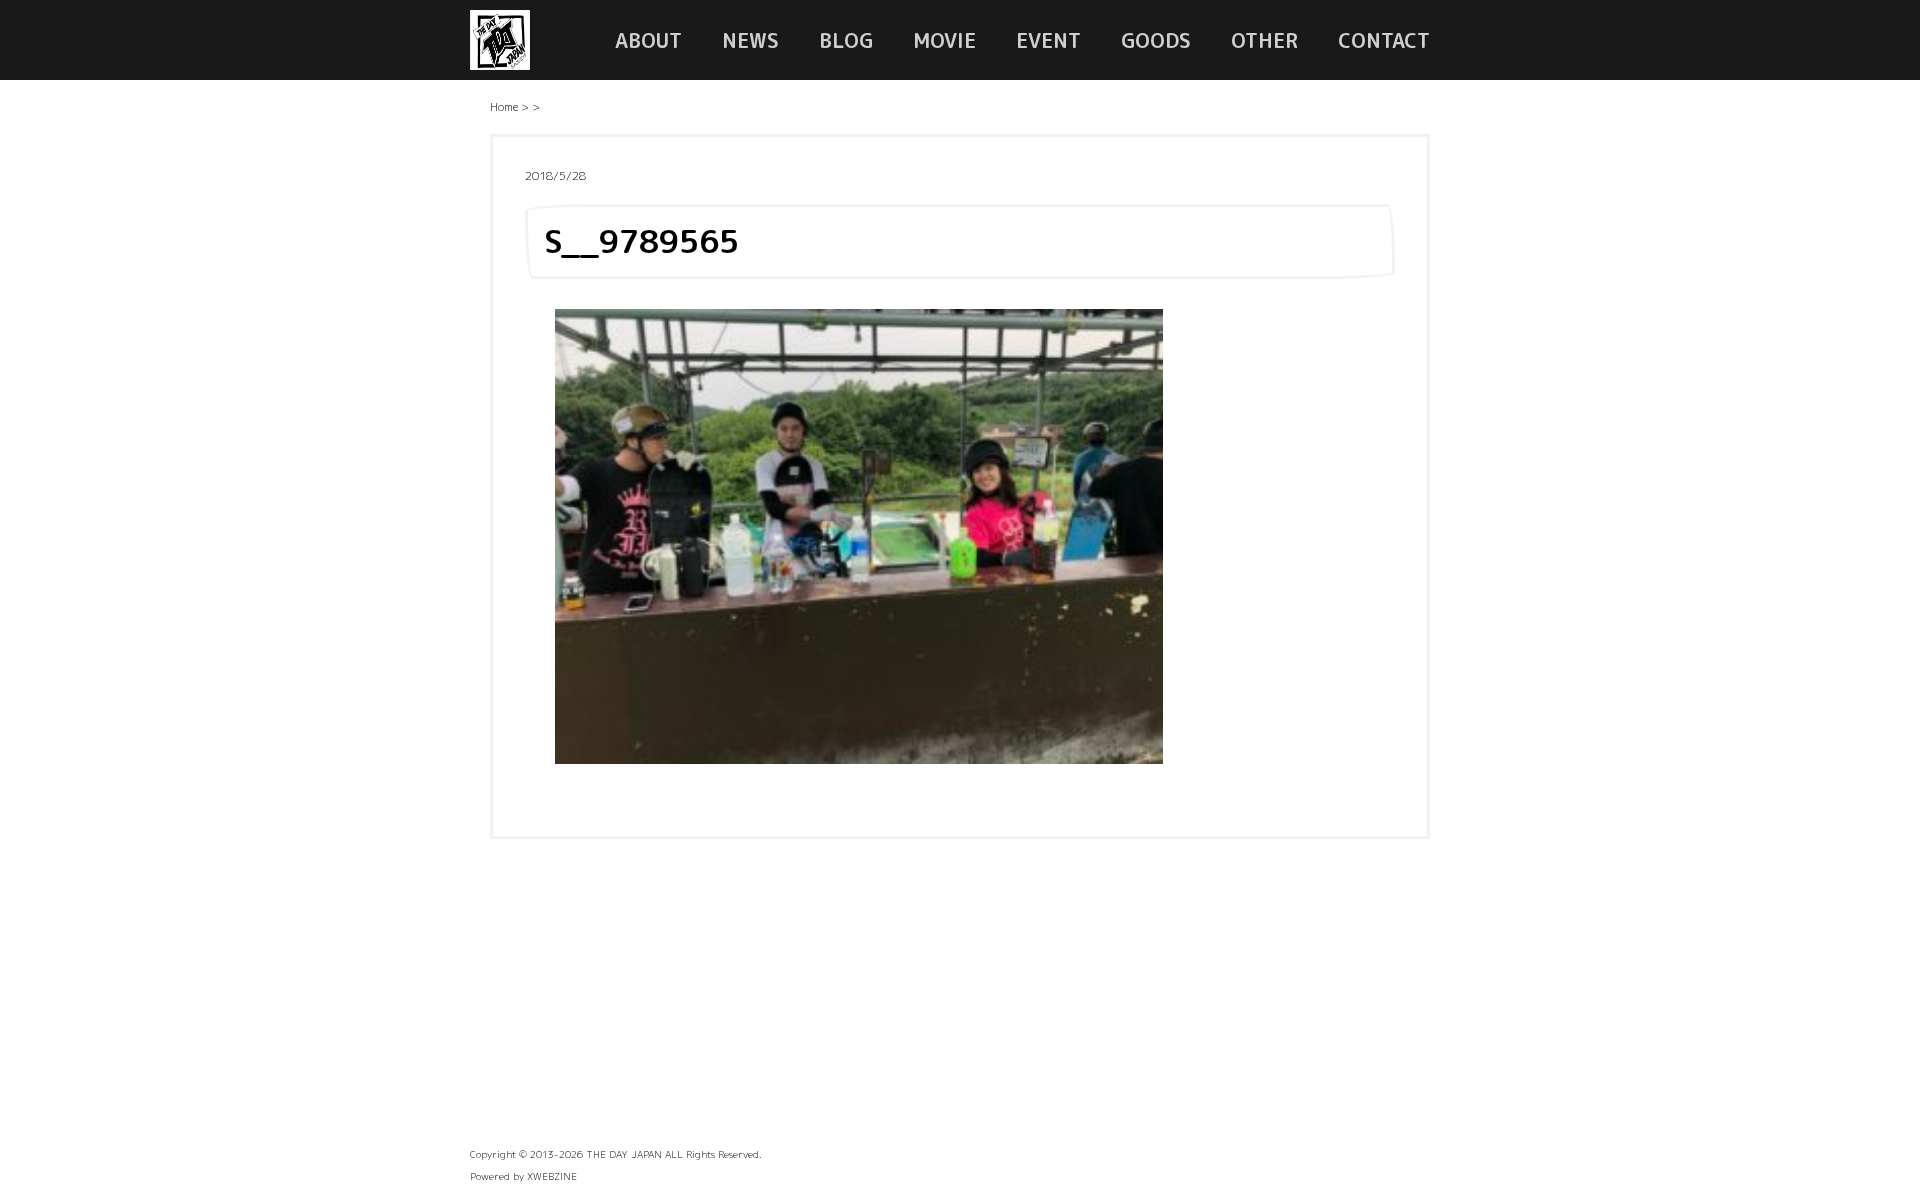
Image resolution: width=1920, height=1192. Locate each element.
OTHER (1264, 40)
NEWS (750, 40)
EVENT (1048, 40)
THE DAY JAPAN (624, 1154)
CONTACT (1384, 40)
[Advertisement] (960, 999)
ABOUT (648, 40)
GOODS (1156, 40)
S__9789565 (641, 241)
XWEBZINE (552, 1176)
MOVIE (944, 40)
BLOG (846, 40)
